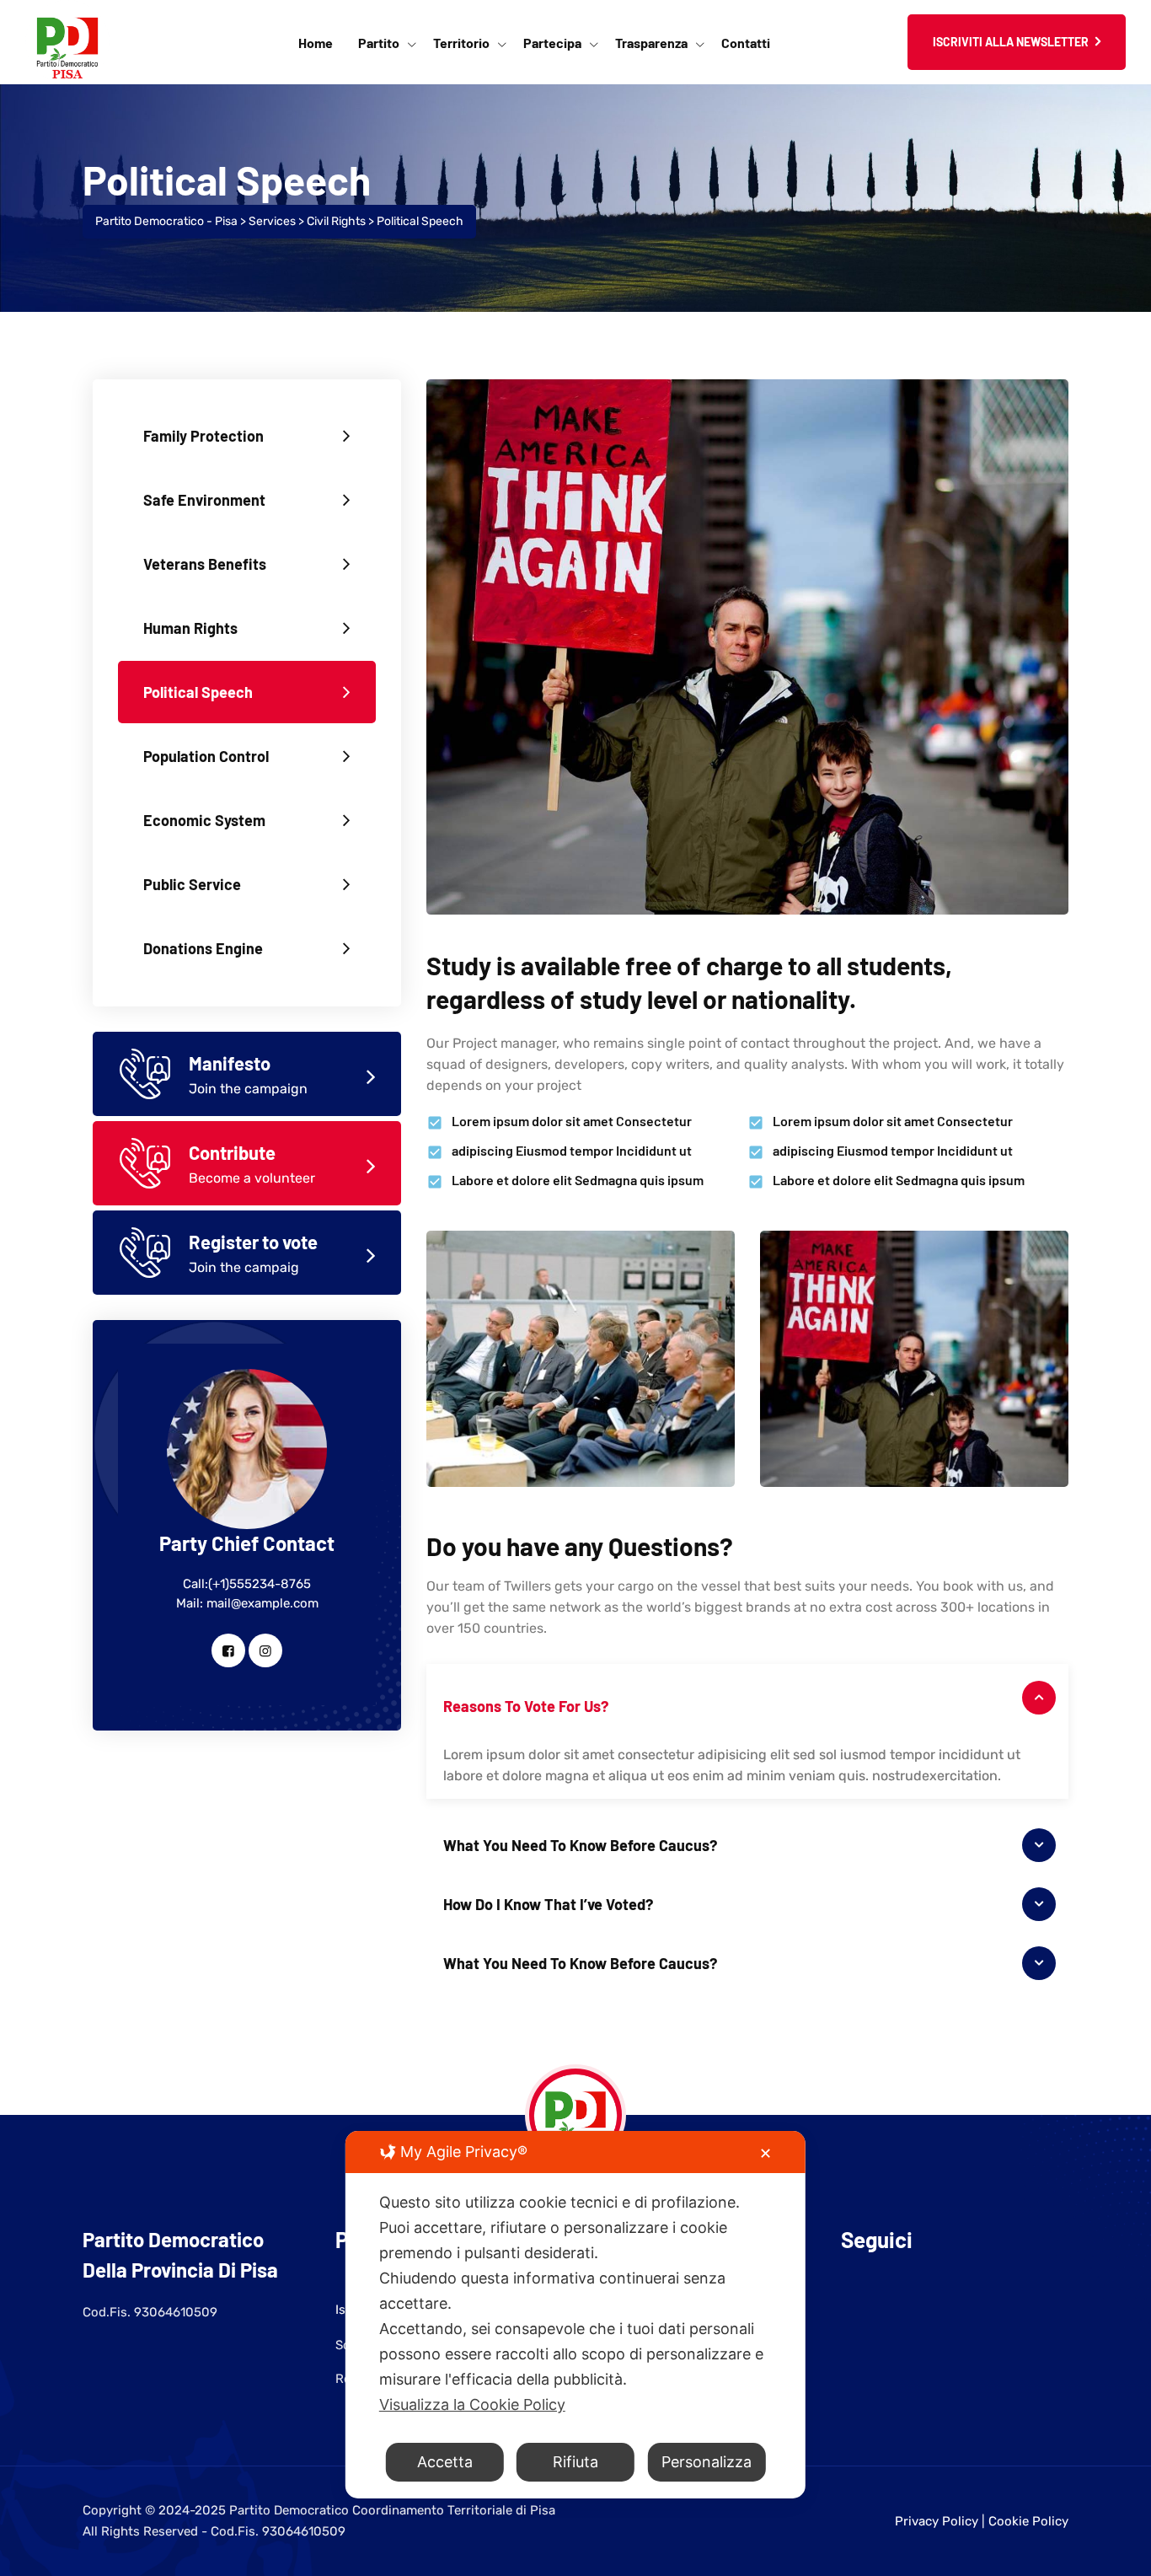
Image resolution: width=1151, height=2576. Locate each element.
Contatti (746, 43)
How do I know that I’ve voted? (548, 1904)
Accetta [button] (445, 2462)
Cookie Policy (1028, 2521)
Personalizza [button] (707, 2462)
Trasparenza (651, 43)
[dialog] (575, 2315)
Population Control (206, 756)
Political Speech (198, 692)
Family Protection (203, 436)
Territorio (461, 43)
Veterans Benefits (205, 564)
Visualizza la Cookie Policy (472, 2404)
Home (316, 43)
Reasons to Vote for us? (526, 1706)
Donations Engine (203, 948)
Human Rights (190, 628)
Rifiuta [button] (575, 2462)
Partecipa (552, 43)
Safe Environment (204, 500)
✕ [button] (766, 2153)
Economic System (204, 820)
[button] (747, 1698)
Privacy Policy (937, 2521)
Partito (379, 43)
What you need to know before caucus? (580, 1845)
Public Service (192, 884)
